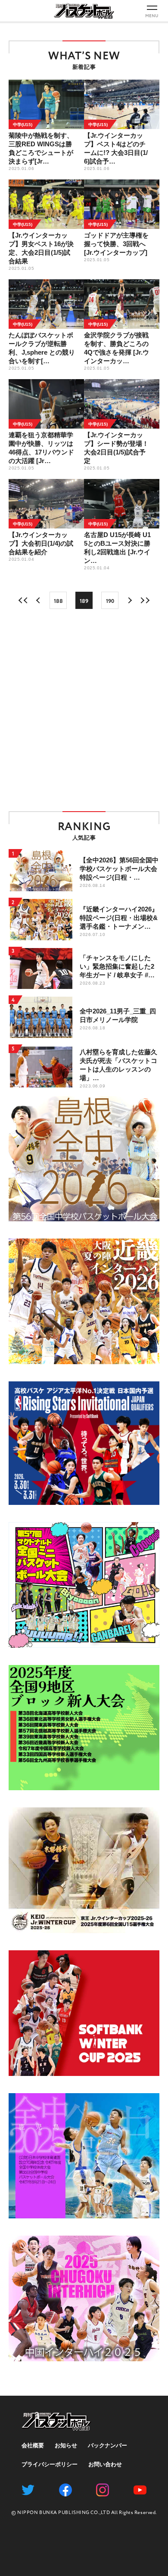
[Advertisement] (84, 710)
